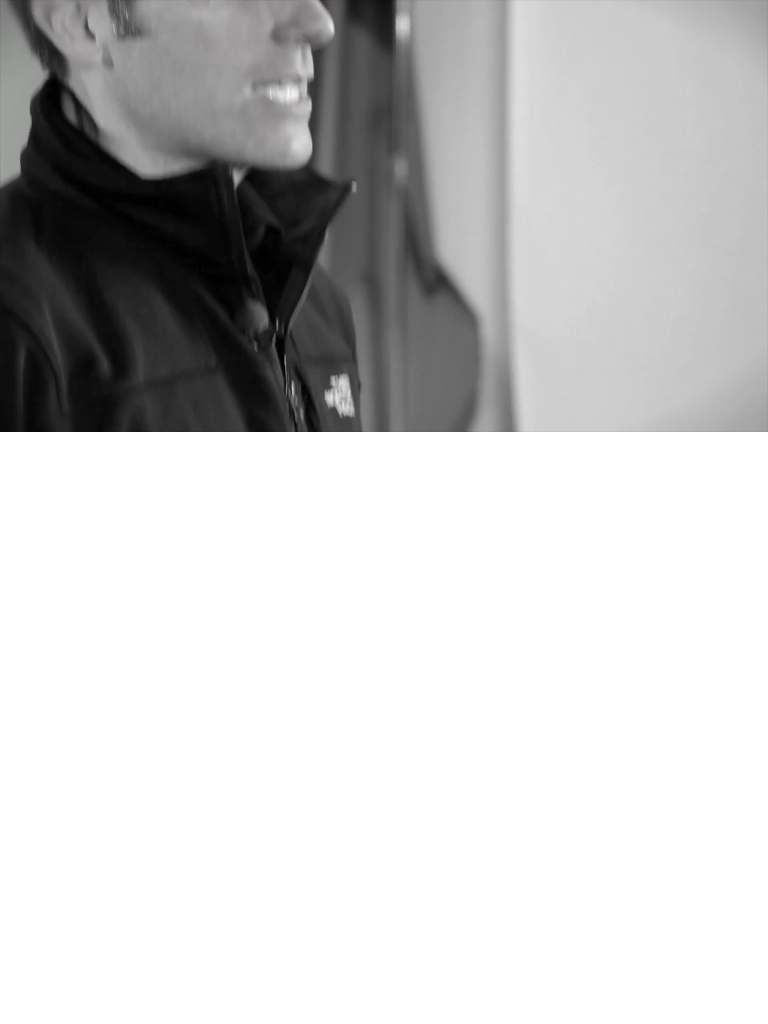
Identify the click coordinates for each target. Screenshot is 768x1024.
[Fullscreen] (748, 415)
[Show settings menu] (708, 415)
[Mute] (668, 415)
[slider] (365, 415)
